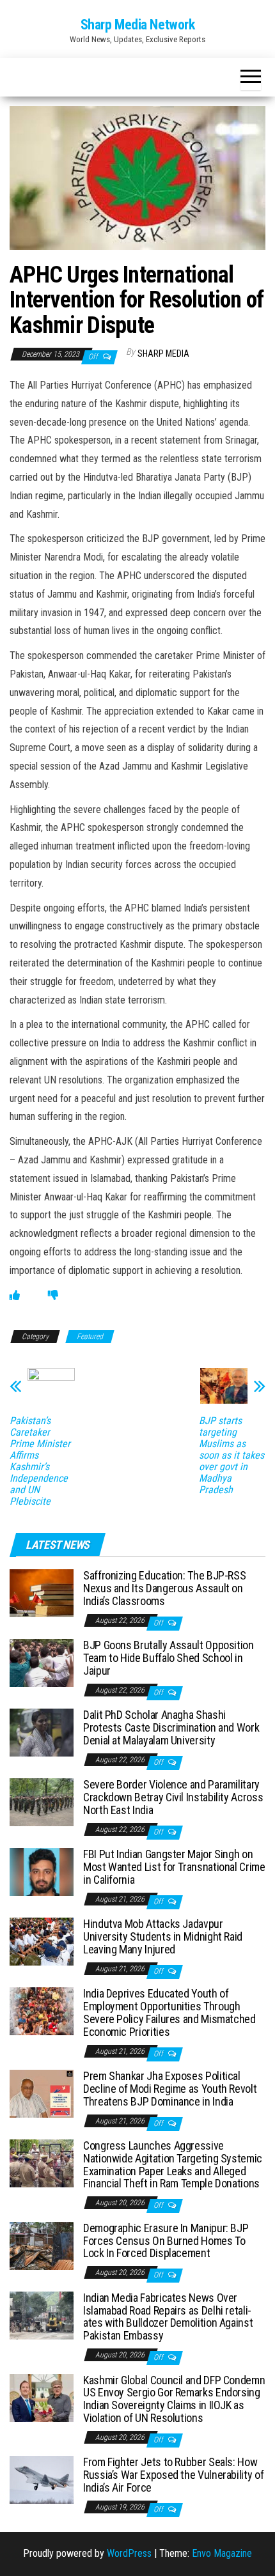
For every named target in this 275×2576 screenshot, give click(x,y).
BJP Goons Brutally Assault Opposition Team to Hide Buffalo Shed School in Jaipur (169, 1658)
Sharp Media (163, 353)
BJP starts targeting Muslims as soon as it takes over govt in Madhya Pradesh (232, 1455)
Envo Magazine (222, 2553)
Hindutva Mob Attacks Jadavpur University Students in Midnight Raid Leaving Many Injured (163, 1936)
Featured (90, 1337)
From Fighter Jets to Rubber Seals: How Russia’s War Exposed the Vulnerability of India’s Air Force (173, 2475)
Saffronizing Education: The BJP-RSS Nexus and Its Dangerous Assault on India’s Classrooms (164, 1588)
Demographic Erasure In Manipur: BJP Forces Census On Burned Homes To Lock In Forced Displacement (166, 2241)
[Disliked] (53, 1295)
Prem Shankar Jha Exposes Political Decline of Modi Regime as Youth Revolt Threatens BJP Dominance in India (170, 2089)
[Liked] (15, 1295)
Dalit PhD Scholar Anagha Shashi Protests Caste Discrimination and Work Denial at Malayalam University (171, 1727)
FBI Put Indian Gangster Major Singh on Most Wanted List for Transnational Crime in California (174, 1867)
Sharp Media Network (138, 25)
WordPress (129, 2553)
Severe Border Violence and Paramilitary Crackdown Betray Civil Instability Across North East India (173, 1797)
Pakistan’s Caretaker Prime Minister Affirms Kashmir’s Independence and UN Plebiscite (40, 1461)
